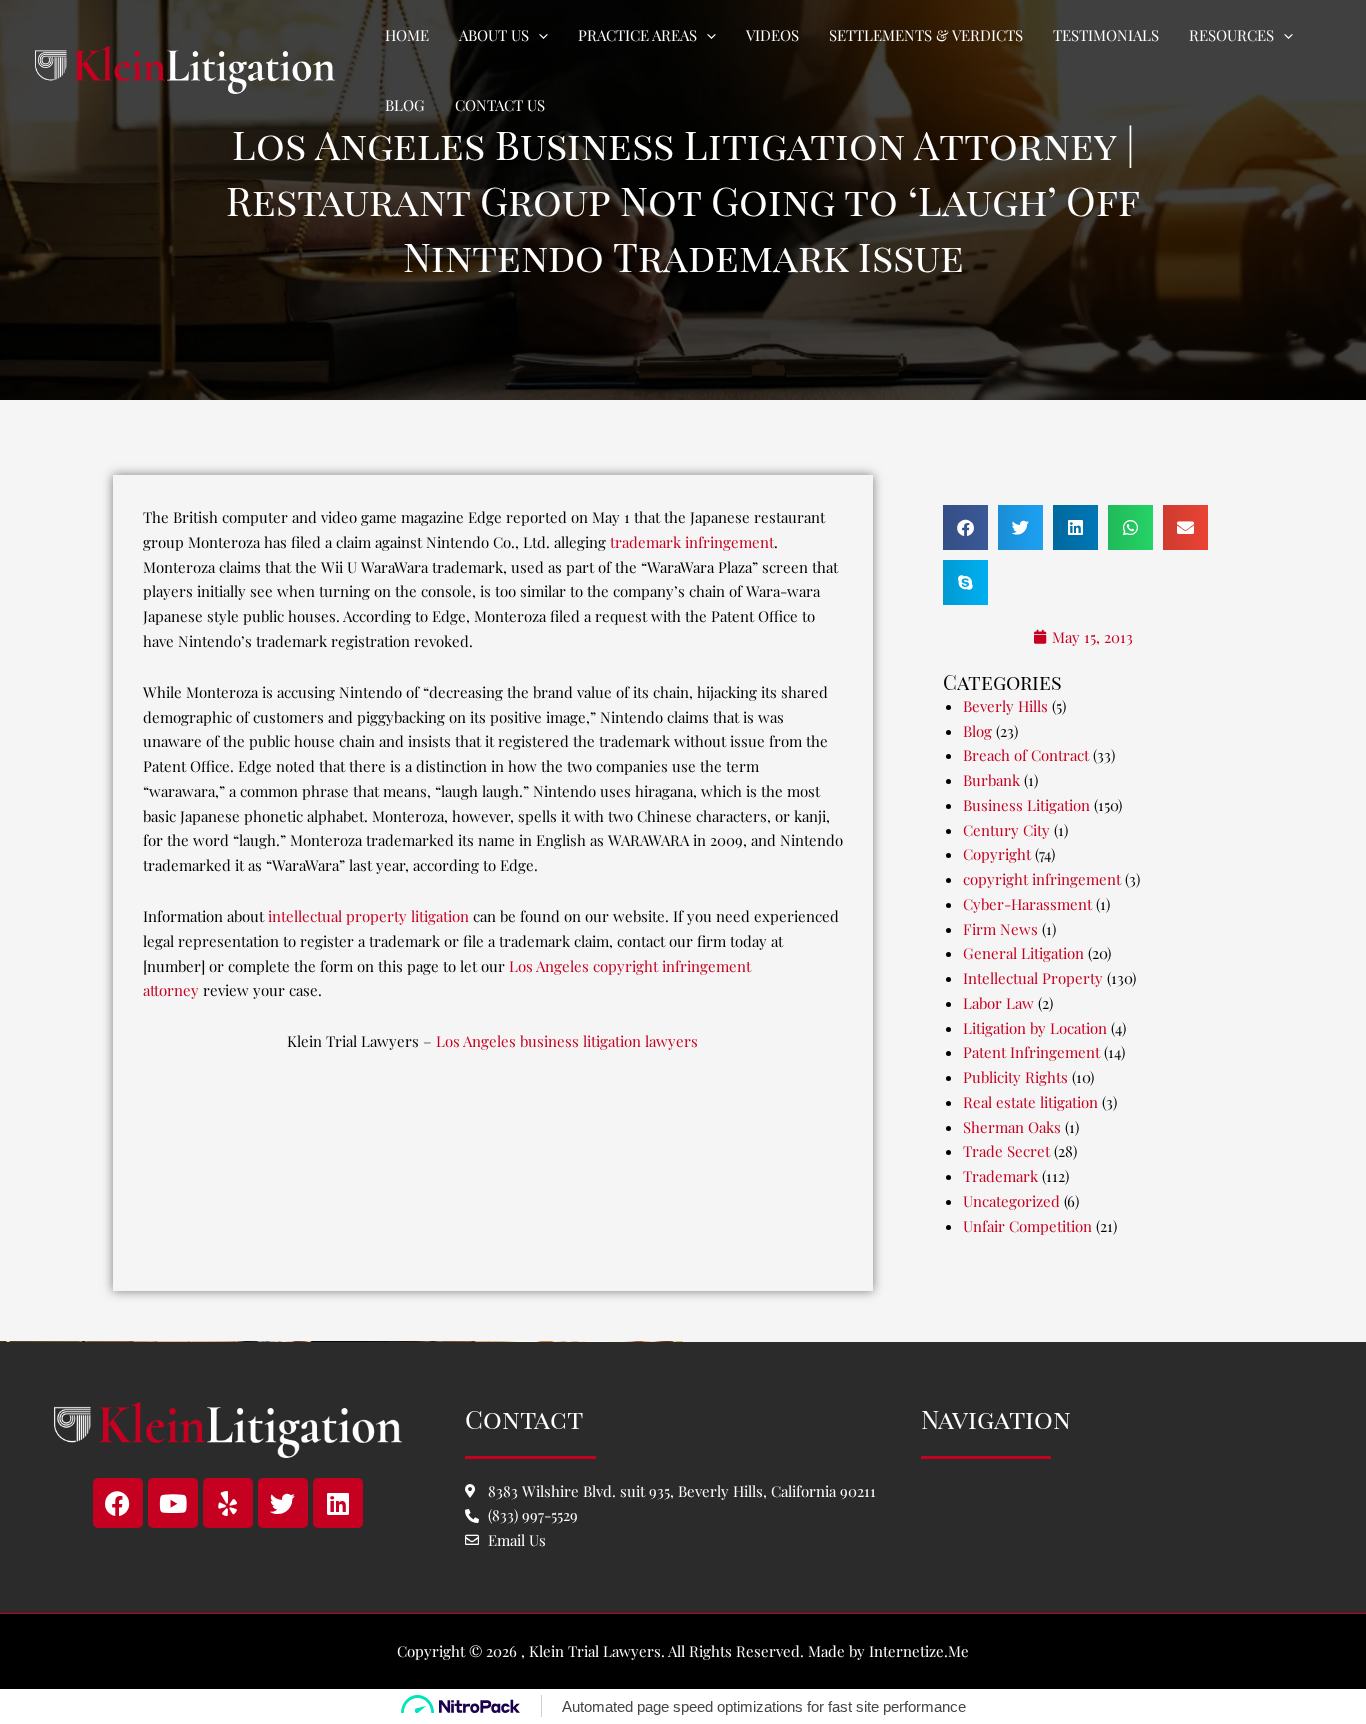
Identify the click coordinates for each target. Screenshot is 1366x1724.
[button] (538, 35)
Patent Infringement (1031, 1052)
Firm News (1000, 929)
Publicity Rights (1015, 1077)
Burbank (991, 780)
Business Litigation (1026, 805)
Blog (977, 731)
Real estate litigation (1030, 1102)
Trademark (1000, 1176)
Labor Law (998, 1003)
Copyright (997, 854)
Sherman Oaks (1012, 1127)
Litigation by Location (1035, 1028)
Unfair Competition (1027, 1226)
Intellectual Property (1033, 978)
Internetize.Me (919, 1651)
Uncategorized (1011, 1201)
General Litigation (1023, 953)
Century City (1006, 830)
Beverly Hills (1005, 706)
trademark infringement (692, 542)
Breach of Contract (1026, 755)
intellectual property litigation (368, 916)
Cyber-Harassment (1027, 904)
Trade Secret (1006, 1151)
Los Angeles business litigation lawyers (567, 1041)
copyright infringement (1042, 879)
